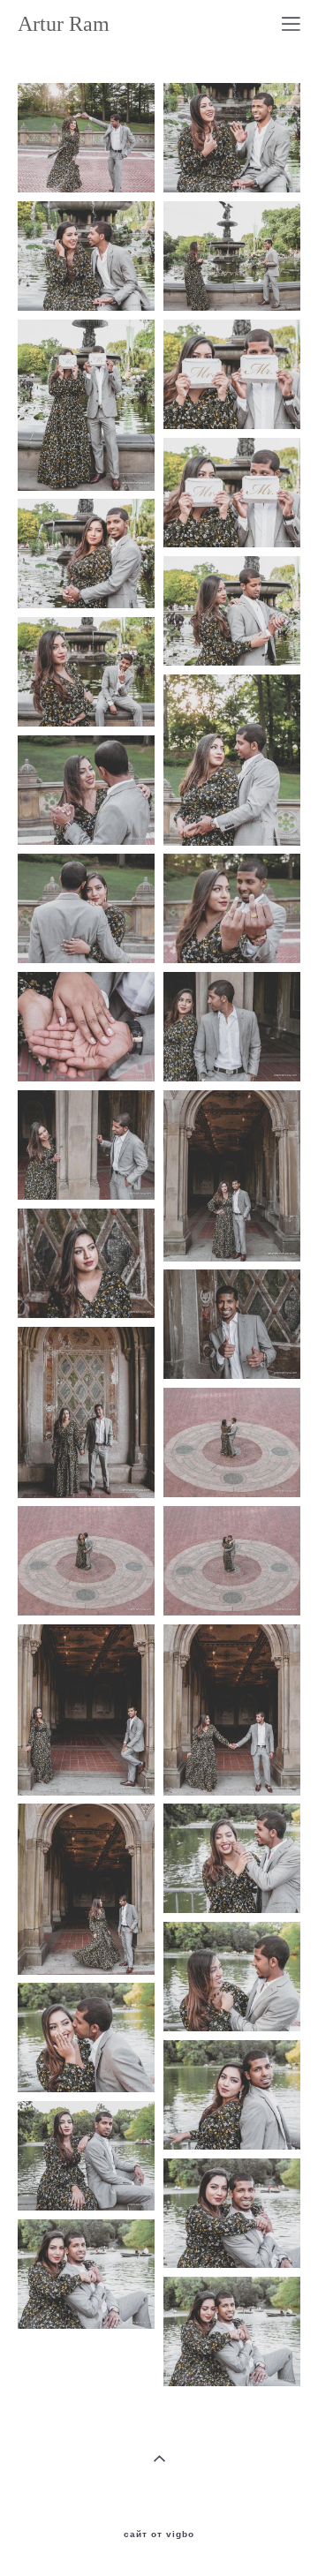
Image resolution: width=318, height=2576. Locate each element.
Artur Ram (64, 24)
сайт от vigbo (159, 2535)
